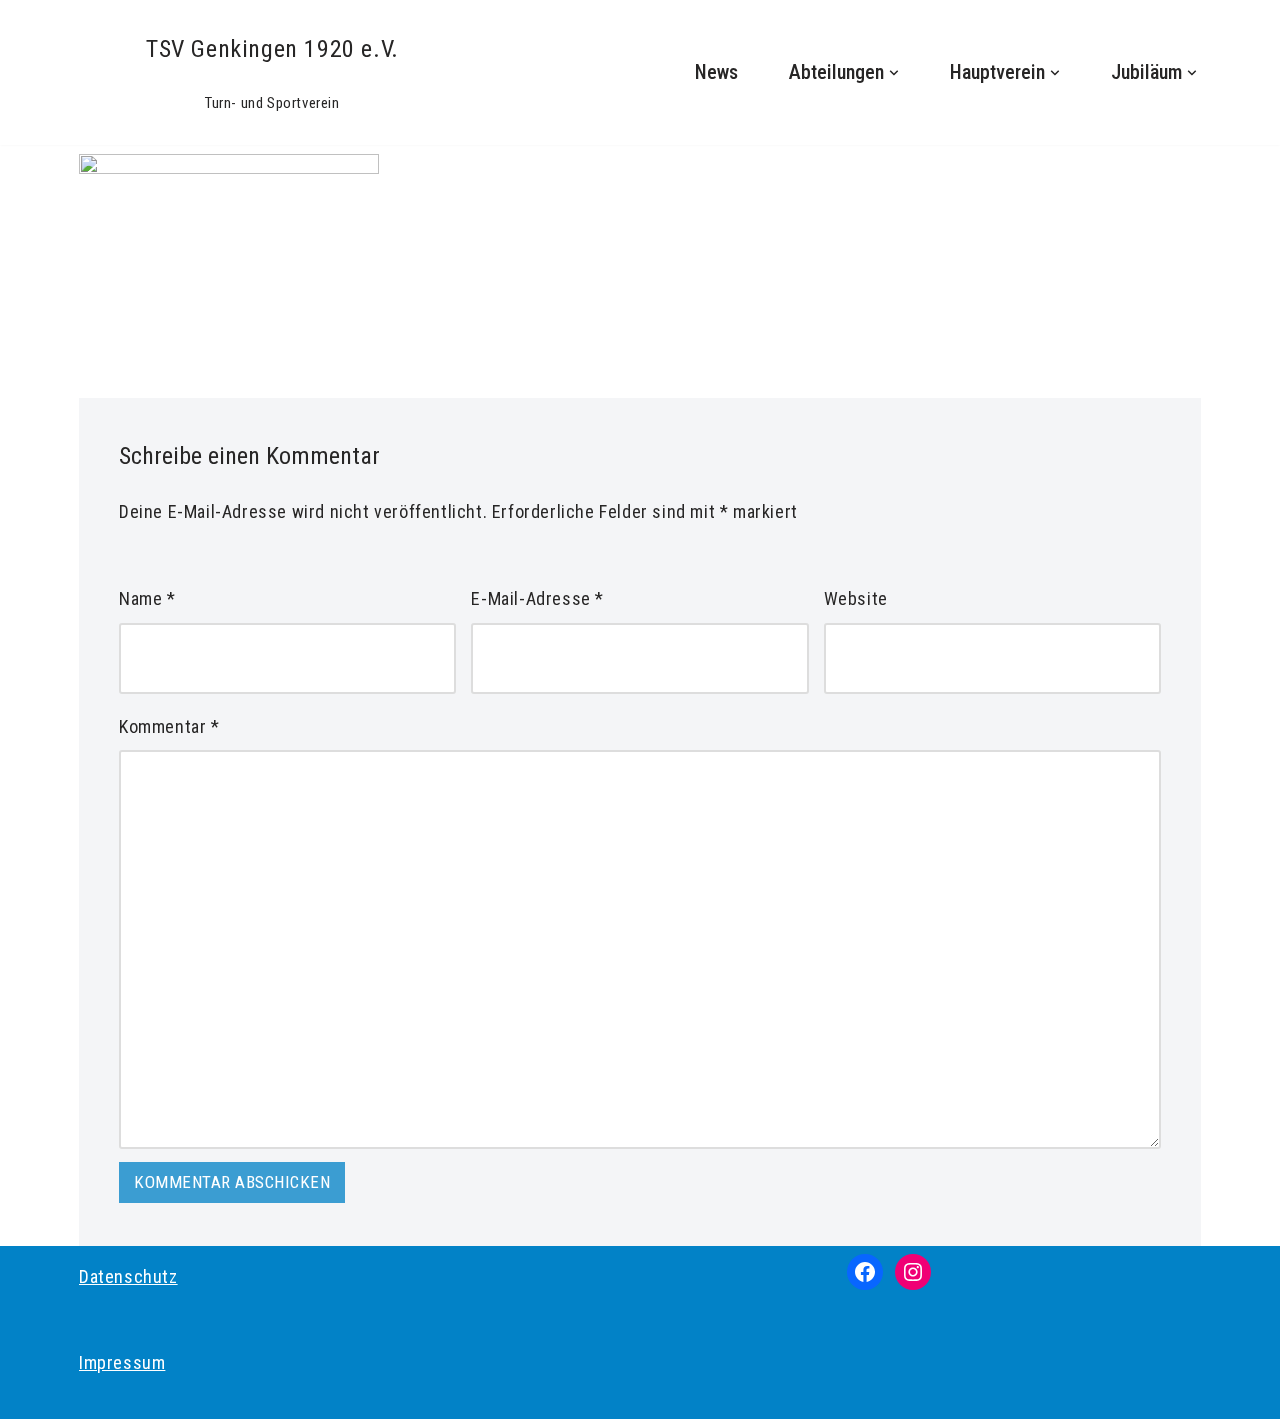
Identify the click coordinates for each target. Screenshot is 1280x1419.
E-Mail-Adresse (537, 598)
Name (147, 598)
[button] (894, 73)
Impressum (122, 1362)
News (716, 72)
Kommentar (169, 726)
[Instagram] (913, 1272)
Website (856, 598)
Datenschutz (128, 1276)
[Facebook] (865, 1272)
